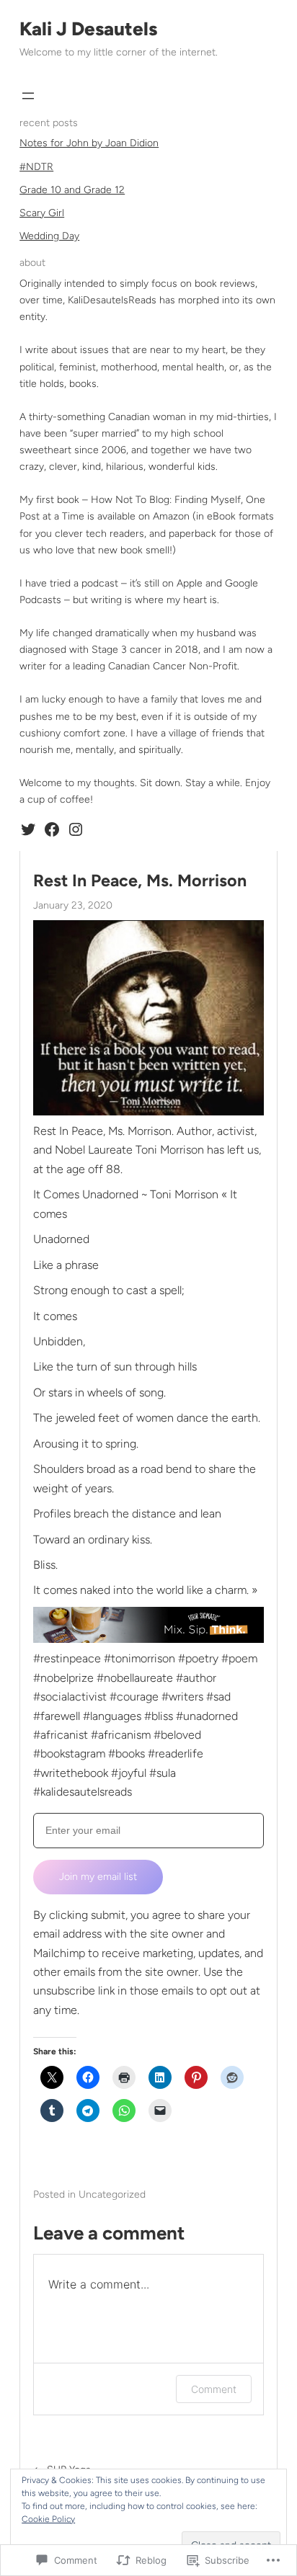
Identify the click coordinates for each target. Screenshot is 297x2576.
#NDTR (36, 167)
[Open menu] (28, 96)
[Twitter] (28, 829)
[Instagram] (76, 829)
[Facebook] (52, 829)
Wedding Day (49, 236)
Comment (214, 2389)
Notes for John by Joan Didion (89, 143)
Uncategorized (112, 2194)
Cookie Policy (48, 2519)
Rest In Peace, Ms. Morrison (140, 881)
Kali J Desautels (88, 29)
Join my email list (98, 1877)
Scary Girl (42, 213)
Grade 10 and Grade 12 (72, 190)
